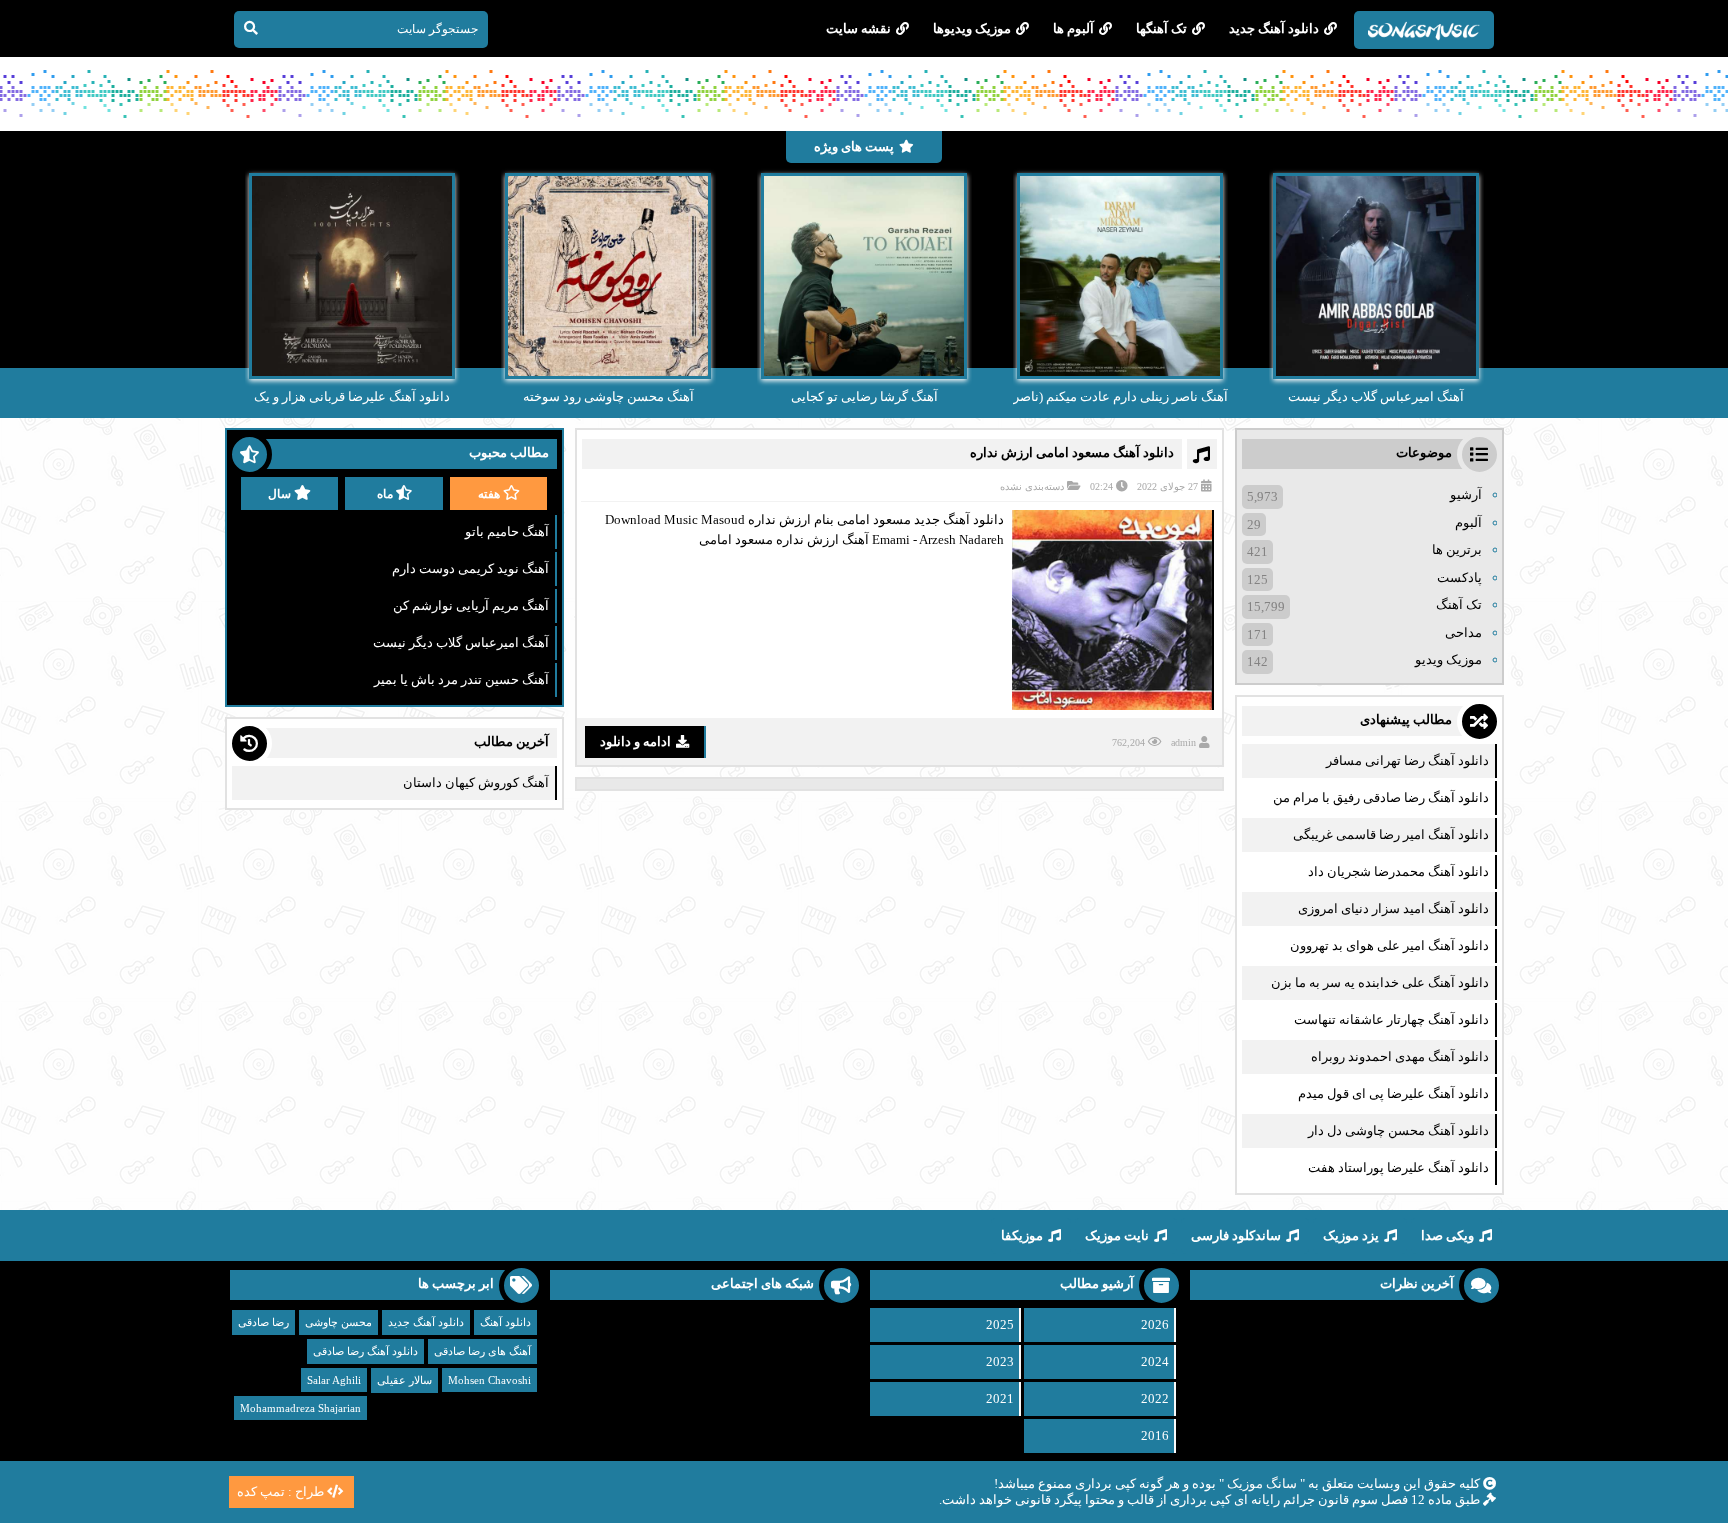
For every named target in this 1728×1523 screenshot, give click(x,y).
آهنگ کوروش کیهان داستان (476, 782)
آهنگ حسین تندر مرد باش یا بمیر (461, 679)
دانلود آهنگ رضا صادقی (365, 1351)
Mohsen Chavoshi (489, 1380)
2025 (1000, 1324)
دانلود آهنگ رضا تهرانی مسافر (1407, 760)
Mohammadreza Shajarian (300, 1408)
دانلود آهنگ (505, 1322)
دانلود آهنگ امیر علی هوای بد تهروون (1389, 945)
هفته (489, 494)
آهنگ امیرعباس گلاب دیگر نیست (461, 642)
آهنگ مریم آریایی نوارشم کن (471, 605)
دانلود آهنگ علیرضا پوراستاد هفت (1398, 1167)
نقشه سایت (858, 28)
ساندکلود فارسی (1236, 1235)
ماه (385, 494)
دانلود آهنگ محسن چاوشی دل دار (1398, 1130)
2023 (1000, 1361)
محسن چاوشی (338, 1322)
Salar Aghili (334, 1380)
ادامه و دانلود (635, 741)
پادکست (1459, 577)
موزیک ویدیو (1448, 659)
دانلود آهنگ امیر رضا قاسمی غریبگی (1391, 834)
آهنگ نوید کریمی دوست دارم (470, 568)
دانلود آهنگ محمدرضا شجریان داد (1398, 871)
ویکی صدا (1447, 1235)
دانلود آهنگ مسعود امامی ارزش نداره (1072, 452)
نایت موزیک (1117, 1235)
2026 (1155, 1324)
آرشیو (1466, 494)
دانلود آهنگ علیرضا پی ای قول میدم (1393, 1093)
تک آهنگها (1161, 28)
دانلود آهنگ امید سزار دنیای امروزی (1393, 908)
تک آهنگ (1459, 604)
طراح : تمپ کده (280, 1491)
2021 (1000, 1398)
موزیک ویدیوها (972, 28)
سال (279, 494)
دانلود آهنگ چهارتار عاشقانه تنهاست (1391, 1019)
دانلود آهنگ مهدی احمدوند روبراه (1400, 1056)
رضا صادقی (263, 1322)
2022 (1155, 1398)
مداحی (1463, 632)
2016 (1155, 1435)
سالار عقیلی (404, 1380)
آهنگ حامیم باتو (507, 531)
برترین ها (1457, 549)
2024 (1155, 1361)
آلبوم (1468, 522)
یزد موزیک (1351, 1235)
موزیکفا (1022, 1235)
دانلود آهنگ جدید (1274, 28)
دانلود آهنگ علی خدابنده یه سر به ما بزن (1380, 982)
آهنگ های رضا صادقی (482, 1351)
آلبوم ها (1073, 28)
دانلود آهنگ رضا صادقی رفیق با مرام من (1381, 797)
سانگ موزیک (1262, 1483)
